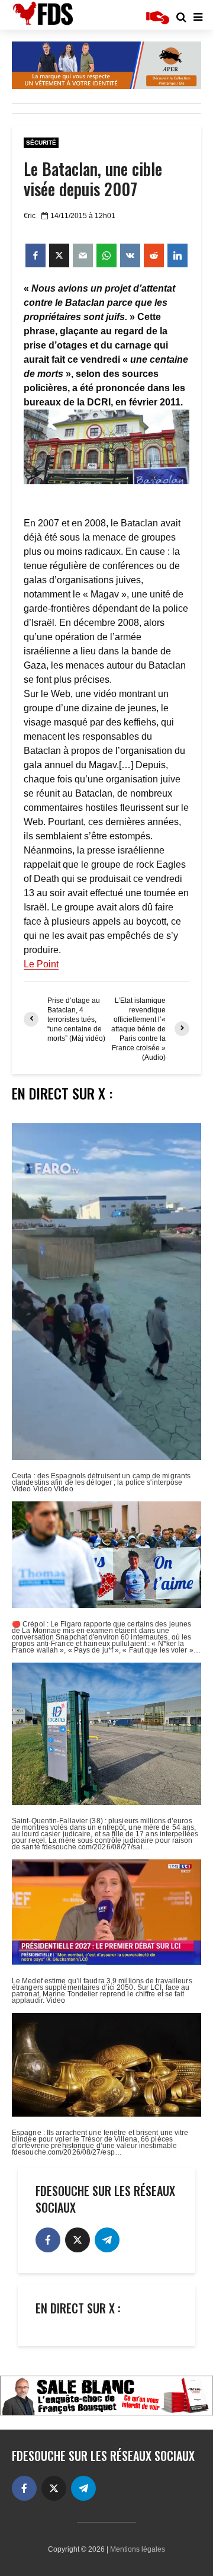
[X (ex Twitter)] (78, 2240)
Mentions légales (138, 2549)
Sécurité (41, 143)
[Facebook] (48, 2240)
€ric (30, 216)
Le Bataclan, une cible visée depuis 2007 (93, 179)
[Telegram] (107, 2240)
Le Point (41, 964)
